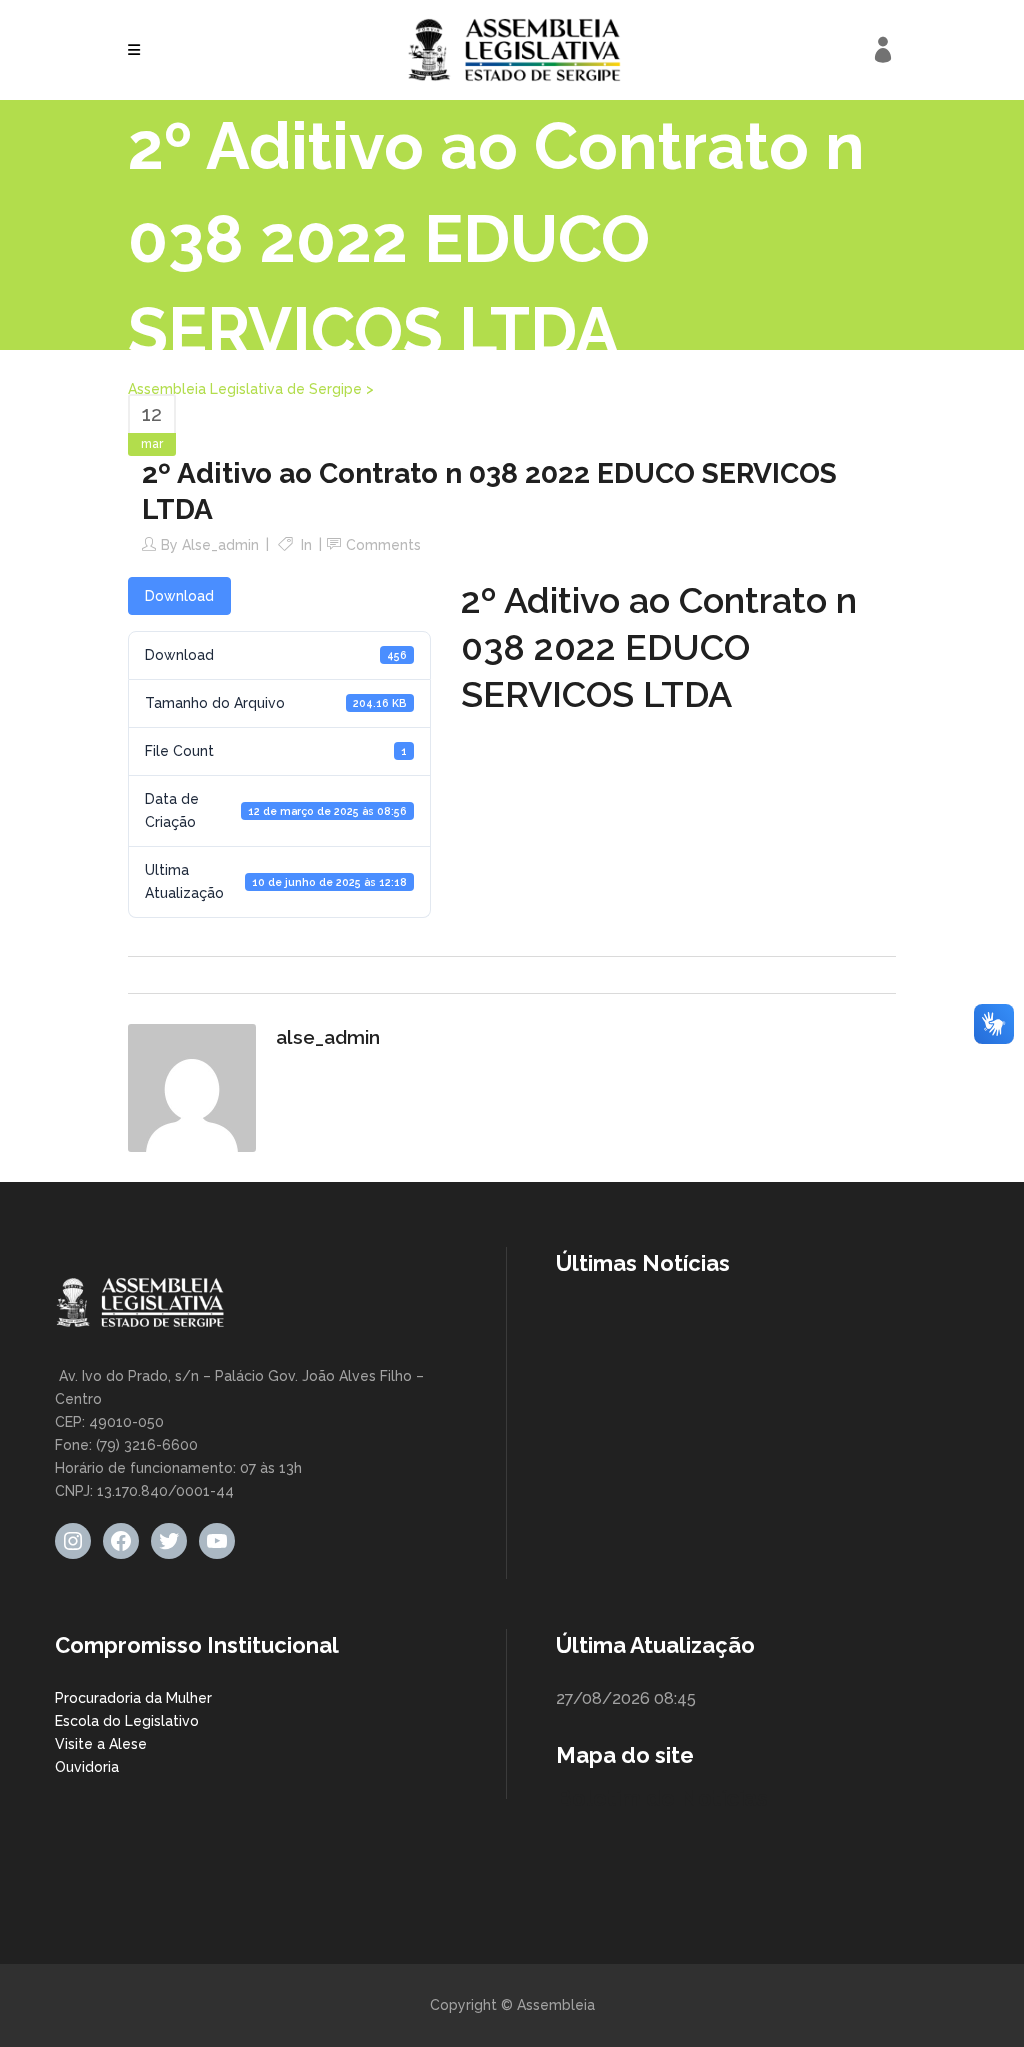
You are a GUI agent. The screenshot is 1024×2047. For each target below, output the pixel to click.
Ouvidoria (87, 1767)
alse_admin (220, 545)
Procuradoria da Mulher (133, 1698)
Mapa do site (625, 1755)
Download (179, 596)
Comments (383, 545)
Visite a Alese (101, 1744)
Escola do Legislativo (127, 1721)
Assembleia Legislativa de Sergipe (245, 389)
